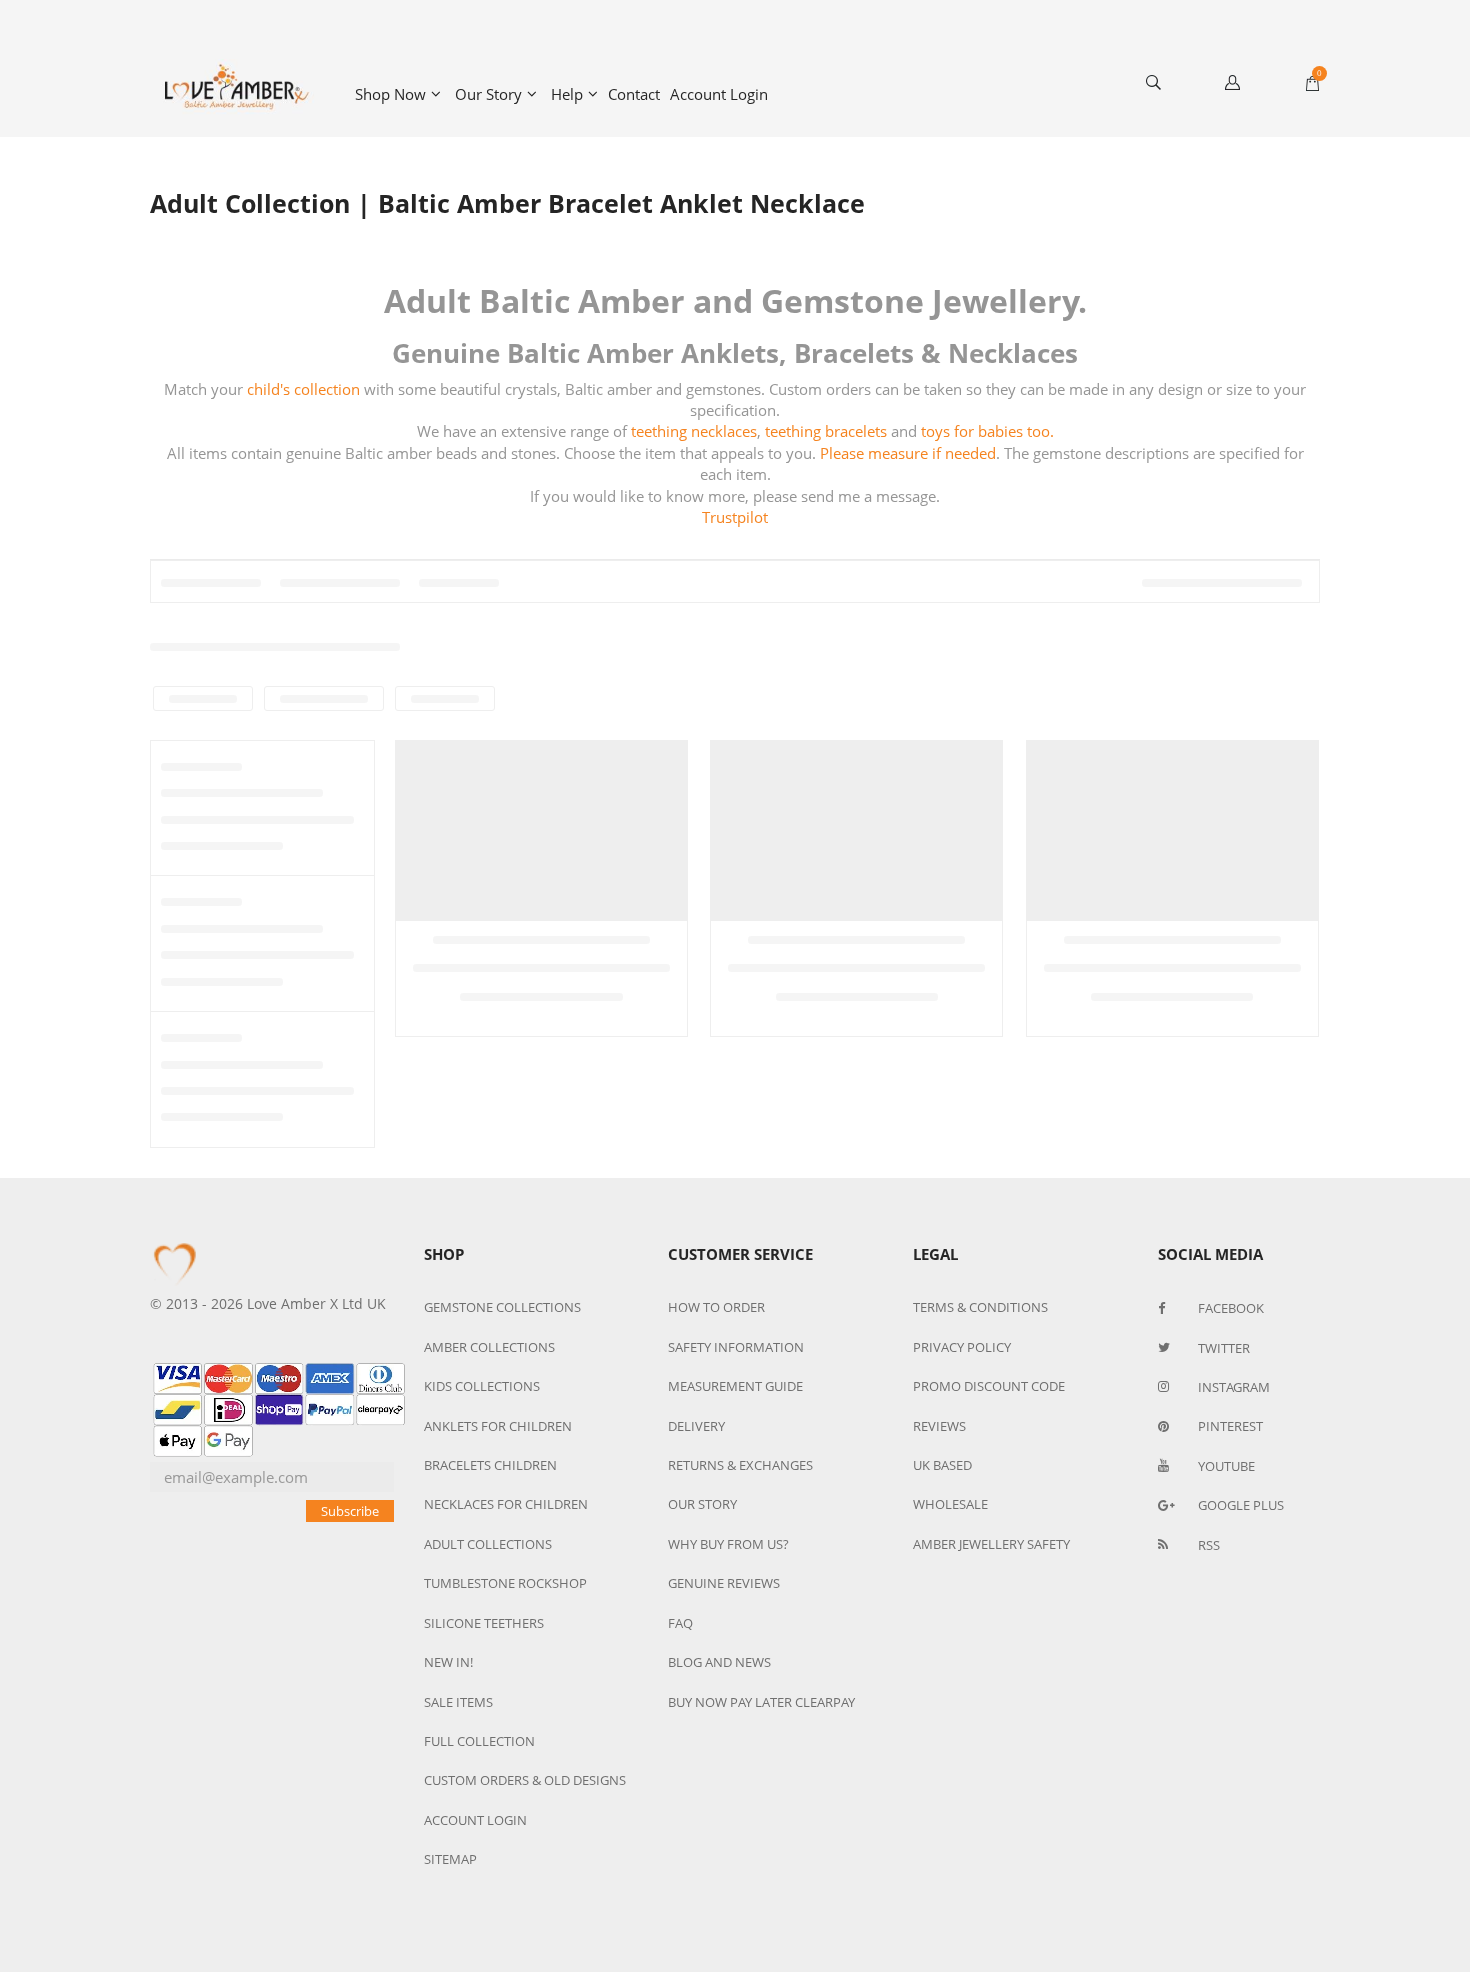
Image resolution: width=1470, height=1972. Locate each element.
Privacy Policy (962, 1347)
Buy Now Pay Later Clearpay (761, 1702)
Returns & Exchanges (740, 1465)
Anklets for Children (498, 1426)
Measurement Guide (735, 1386)
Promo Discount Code (989, 1386)
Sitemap (450, 1859)
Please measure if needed (908, 453)
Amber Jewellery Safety (991, 1544)
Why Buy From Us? (728, 1544)
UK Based (942, 1465)
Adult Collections (488, 1544)
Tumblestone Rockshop (505, 1583)
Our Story (488, 94)
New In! (448, 1662)
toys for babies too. (987, 431)
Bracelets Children (490, 1465)
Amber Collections (489, 1347)
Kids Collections (482, 1386)
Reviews (939, 1426)
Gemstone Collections (502, 1307)
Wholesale (950, 1504)
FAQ (680, 1623)
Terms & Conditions (980, 1307)
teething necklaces (694, 431)
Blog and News (719, 1662)
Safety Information (736, 1347)
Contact (634, 94)
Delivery (696, 1426)
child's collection (303, 389)
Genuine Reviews (724, 1583)
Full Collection (479, 1741)
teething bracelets (826, 431)
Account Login (719, 94)
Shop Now (390, 94)
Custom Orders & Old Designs (525, 1780)
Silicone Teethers (484, 1623)
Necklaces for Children (506, 1504)
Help (567, 94)
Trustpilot (735, 517)
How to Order (716, 1307)
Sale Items (458, 1702)
